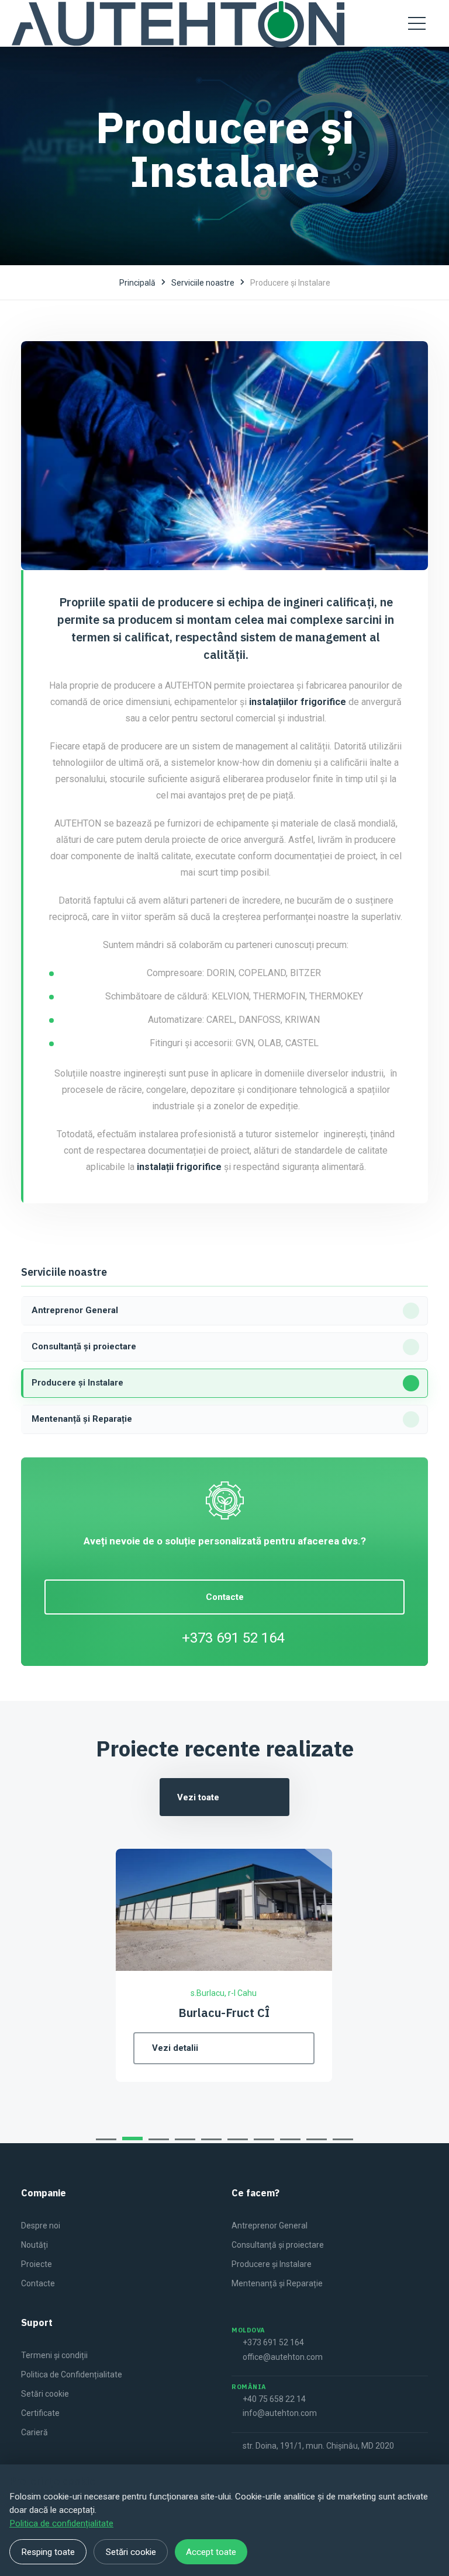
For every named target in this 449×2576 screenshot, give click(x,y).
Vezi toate (198, 1797)
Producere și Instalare (272, 2264)
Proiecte (37, 2264)
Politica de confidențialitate (61, 2523)
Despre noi (41, 2226)
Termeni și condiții (54, 2355)
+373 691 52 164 (233, 1638)
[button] (106, 2139)
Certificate (40, 2413)
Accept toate (211, 2552)
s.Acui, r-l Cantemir (358, 1993)
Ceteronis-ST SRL (358, 2013)
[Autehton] (178, 23)
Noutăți (34, 2245)
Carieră (34, 2432)
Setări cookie (45, 2394)
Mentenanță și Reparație (277, 2283)
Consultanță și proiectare (278, 2245)
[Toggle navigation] (417, 23)
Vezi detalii (310, 2048)
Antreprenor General (270, 2226)
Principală (137, 283)
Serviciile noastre (203, 283)
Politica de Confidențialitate (72, 2374)
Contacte (225, 1597)
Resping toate (48, 2552)
